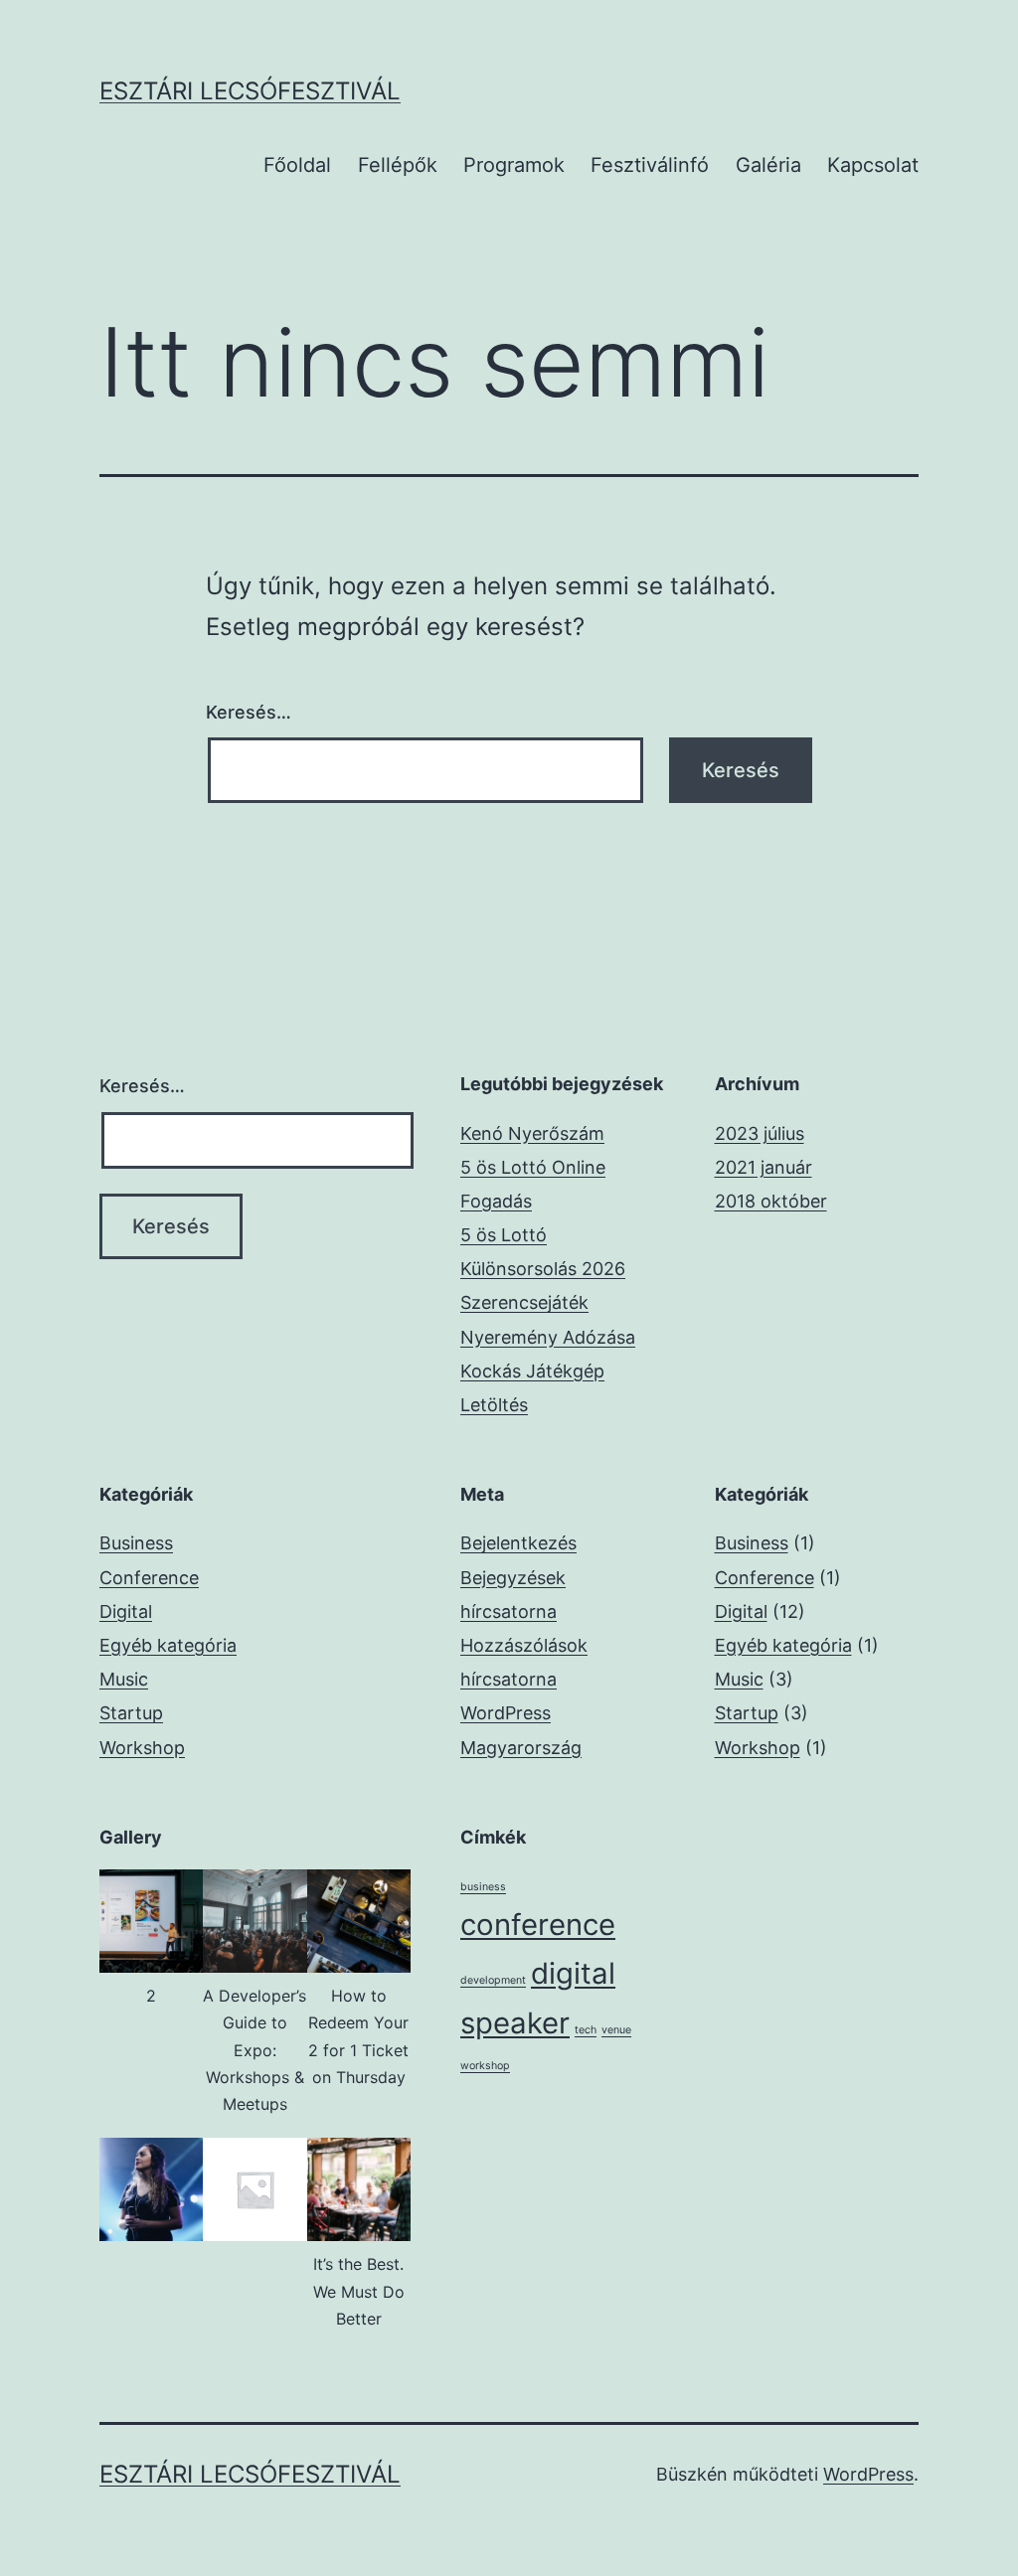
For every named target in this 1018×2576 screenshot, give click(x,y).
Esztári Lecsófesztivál (250, 91)
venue (616, 2030)
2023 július (760, 1133)
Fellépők (398, 165)
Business (136, 1543)
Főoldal (297, 165)
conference (538, 1925)
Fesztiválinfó (650, 165)
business (483, 1887)
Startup (131, 1713)
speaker (515, 2023)
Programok (514, 165)
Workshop (142, 1748)
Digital (126, 1611)
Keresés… (249, 712)
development (493, 1980)
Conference (149, 1578)
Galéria (768, 165)
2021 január (763, 1167)
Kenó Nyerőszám (532, 1133)
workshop (485, 2066)
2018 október (771, 1201)
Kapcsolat (873, 165)
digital (573, 1973)
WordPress (868, 2474)
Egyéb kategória (168, 1645)
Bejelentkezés (518, 1543)
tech (586, 2030)
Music (124, 1679)
